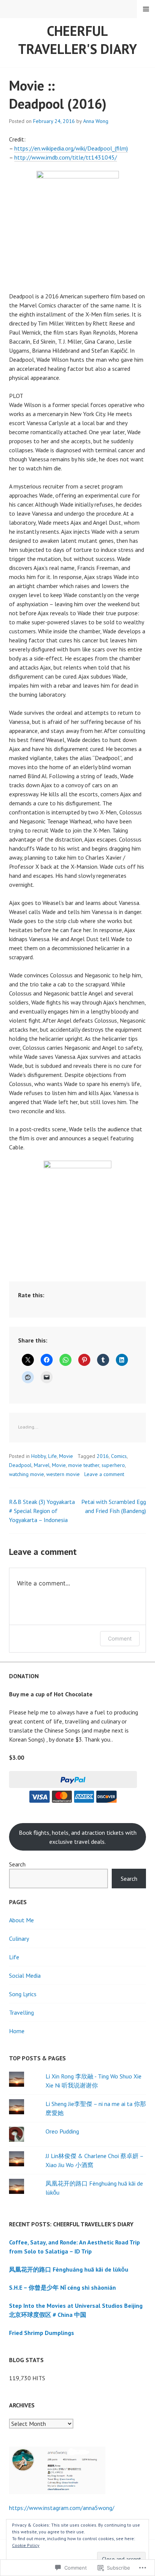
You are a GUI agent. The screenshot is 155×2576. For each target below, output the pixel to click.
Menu (146, 9)
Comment (120, 1638)
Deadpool (20, 1465)
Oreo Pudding (62, 2131)
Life (52, 1456)
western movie (63, 1474)
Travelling (21, 2012)
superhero (113, 1465)
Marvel (42, 1465)
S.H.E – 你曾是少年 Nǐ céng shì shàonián (62, 2287)
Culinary (19, 1939)
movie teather (84, 1465)
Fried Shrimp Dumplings (42, 2333)
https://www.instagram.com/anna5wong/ (62, 2508)
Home (17, 2031)
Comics (119, 1456)
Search (17, 1864)
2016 (103, 1456)
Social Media (25, 1975)
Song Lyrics (23, 1994)
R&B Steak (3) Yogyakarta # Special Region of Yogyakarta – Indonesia (42, 1511)
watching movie (27, 1474)
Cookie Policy (26, 2545)
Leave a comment (104, 1474)
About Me (21, 1920)
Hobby (39, 1456)
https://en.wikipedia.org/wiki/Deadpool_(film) (71, 148)
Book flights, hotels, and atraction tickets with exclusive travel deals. (78, 1837)
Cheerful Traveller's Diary (77, 40)
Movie (66, 1456)
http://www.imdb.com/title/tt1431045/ (66, 157)
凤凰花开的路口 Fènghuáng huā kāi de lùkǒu (69, 2269)
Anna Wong (96, 121)
